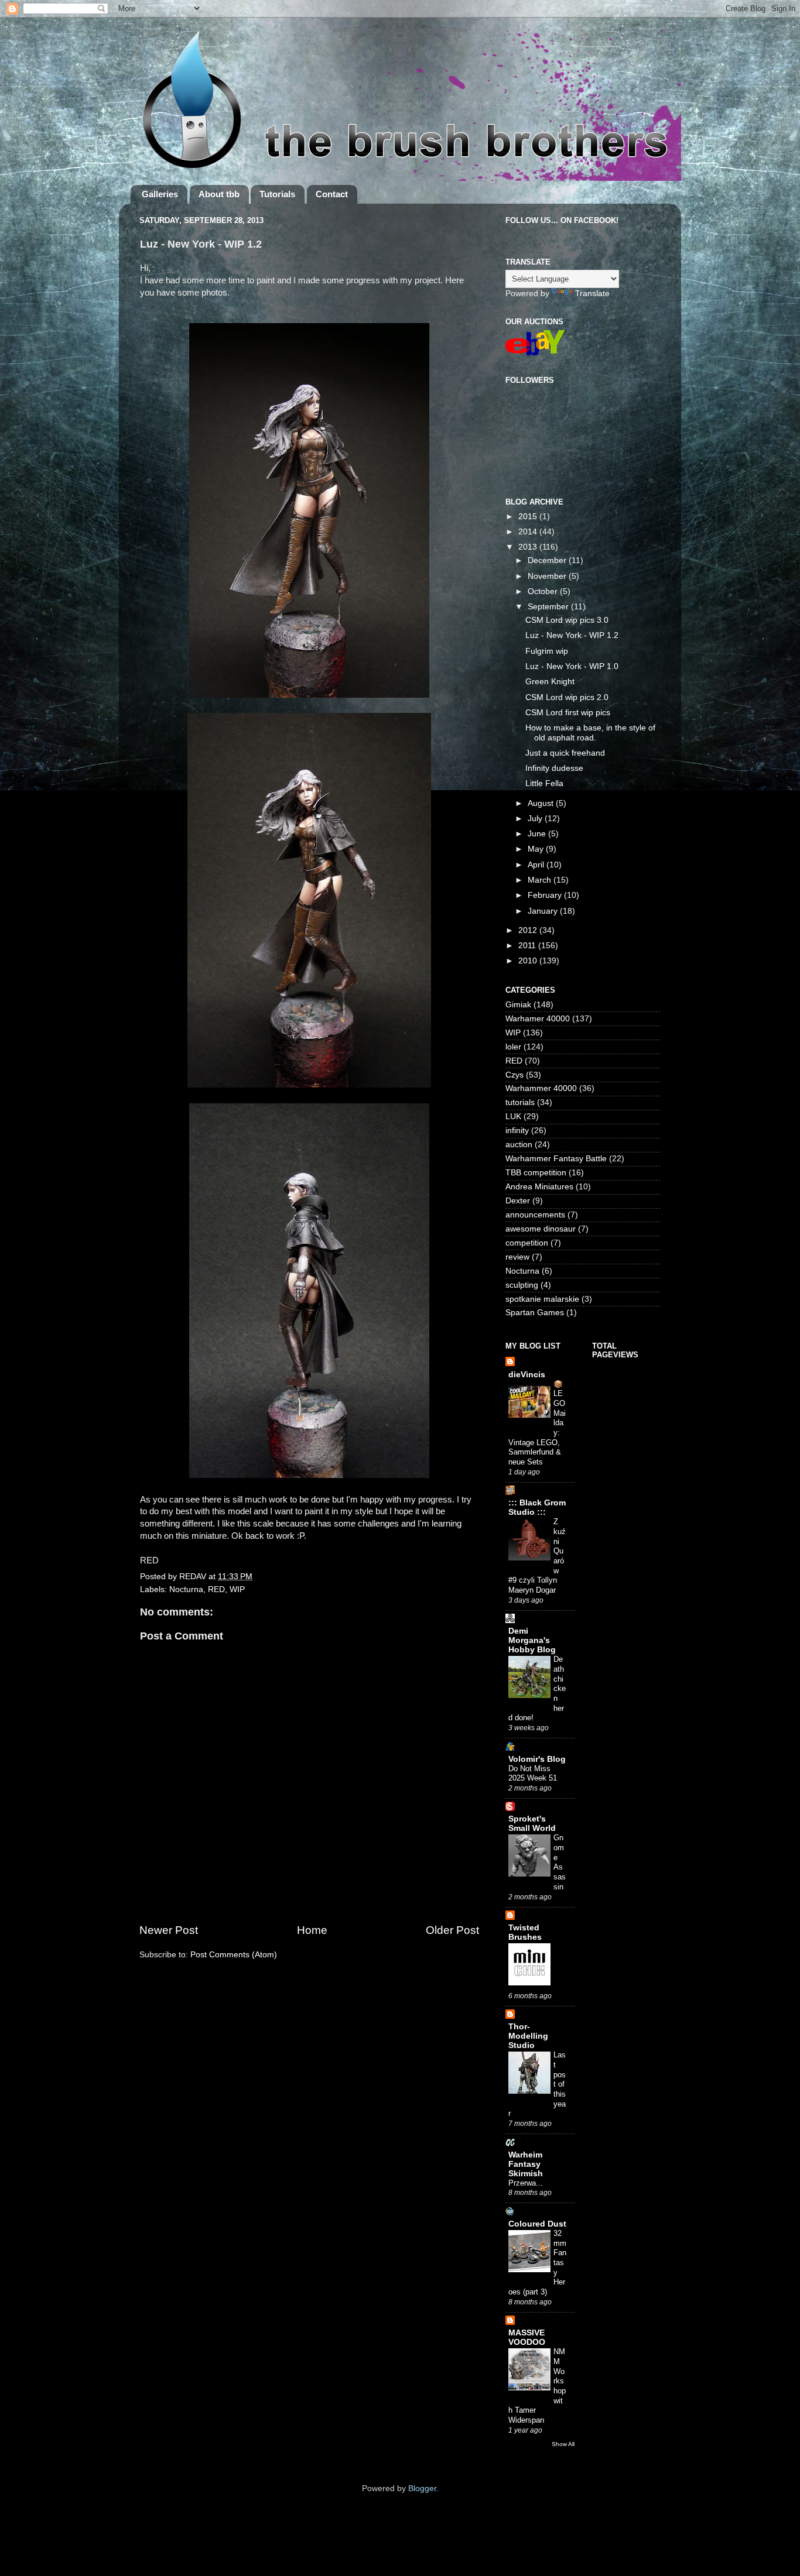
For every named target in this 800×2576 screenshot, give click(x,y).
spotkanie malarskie (542, 1299)
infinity (517, 1131)
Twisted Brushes (525, 1932)
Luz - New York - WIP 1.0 (572, 666)
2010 (529, 961)
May (537, 849)
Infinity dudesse (554, 768)
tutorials (520, 1102)
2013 (529, 547)
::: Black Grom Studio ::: (537, 1507)
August (542, 803)
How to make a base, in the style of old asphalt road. (590, 733)
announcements (535, 1215)
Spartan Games (535, 1313)
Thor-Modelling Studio (528, 2036)
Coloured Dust (537, 2224)
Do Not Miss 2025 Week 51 (533, 1774)
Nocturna (186, 1589)
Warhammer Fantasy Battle (556, 1159)
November (548, 576)
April (537, 865)
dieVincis (527, 1375)
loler (513, 1047)
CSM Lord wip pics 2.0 (567, 697)
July (536, 819)
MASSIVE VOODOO (527, 2337)
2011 (528, 946)
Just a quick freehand (565, 753)
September (549, 607)
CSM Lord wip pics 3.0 (567, 620)
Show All (563, 2444)
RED (216, 1589)
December (548, 560)
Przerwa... (526, 2183)
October (544, 591)
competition (527, 1243)
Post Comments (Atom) (234, 1955)
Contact (332, 194)
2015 (529, 517)
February (546, 895)
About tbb (219, 194)
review (517, 1257)
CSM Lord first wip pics (568, 713)
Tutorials (277, 194)
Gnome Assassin (560, 1862)
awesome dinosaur (541, 1229)
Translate (592, 294)
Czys (514, 1075)
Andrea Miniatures (539, 1187)
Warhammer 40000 (541, 1088)
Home (312, 1930)
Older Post (452, 1930)
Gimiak (518, 1005)
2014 (529, 532)
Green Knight (550, 682)
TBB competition (536, 1173)
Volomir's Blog (537, 1759)
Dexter (518, 1201)
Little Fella (544, 783)
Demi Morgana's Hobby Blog (532, 1640)
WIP (237, 1589)
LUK (513, 1117)
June (538, 834)
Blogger (422, 2488)
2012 (529, 930)
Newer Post (169, 1930)
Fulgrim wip (547, 651)
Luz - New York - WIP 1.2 (572, 635)
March (541, 880)
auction (519, 1145)
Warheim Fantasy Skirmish (526, 2164)
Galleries (160, 194)
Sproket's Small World (532, 1824)
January (544, 911)
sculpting (522, 1285)
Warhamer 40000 (538, 1019)
